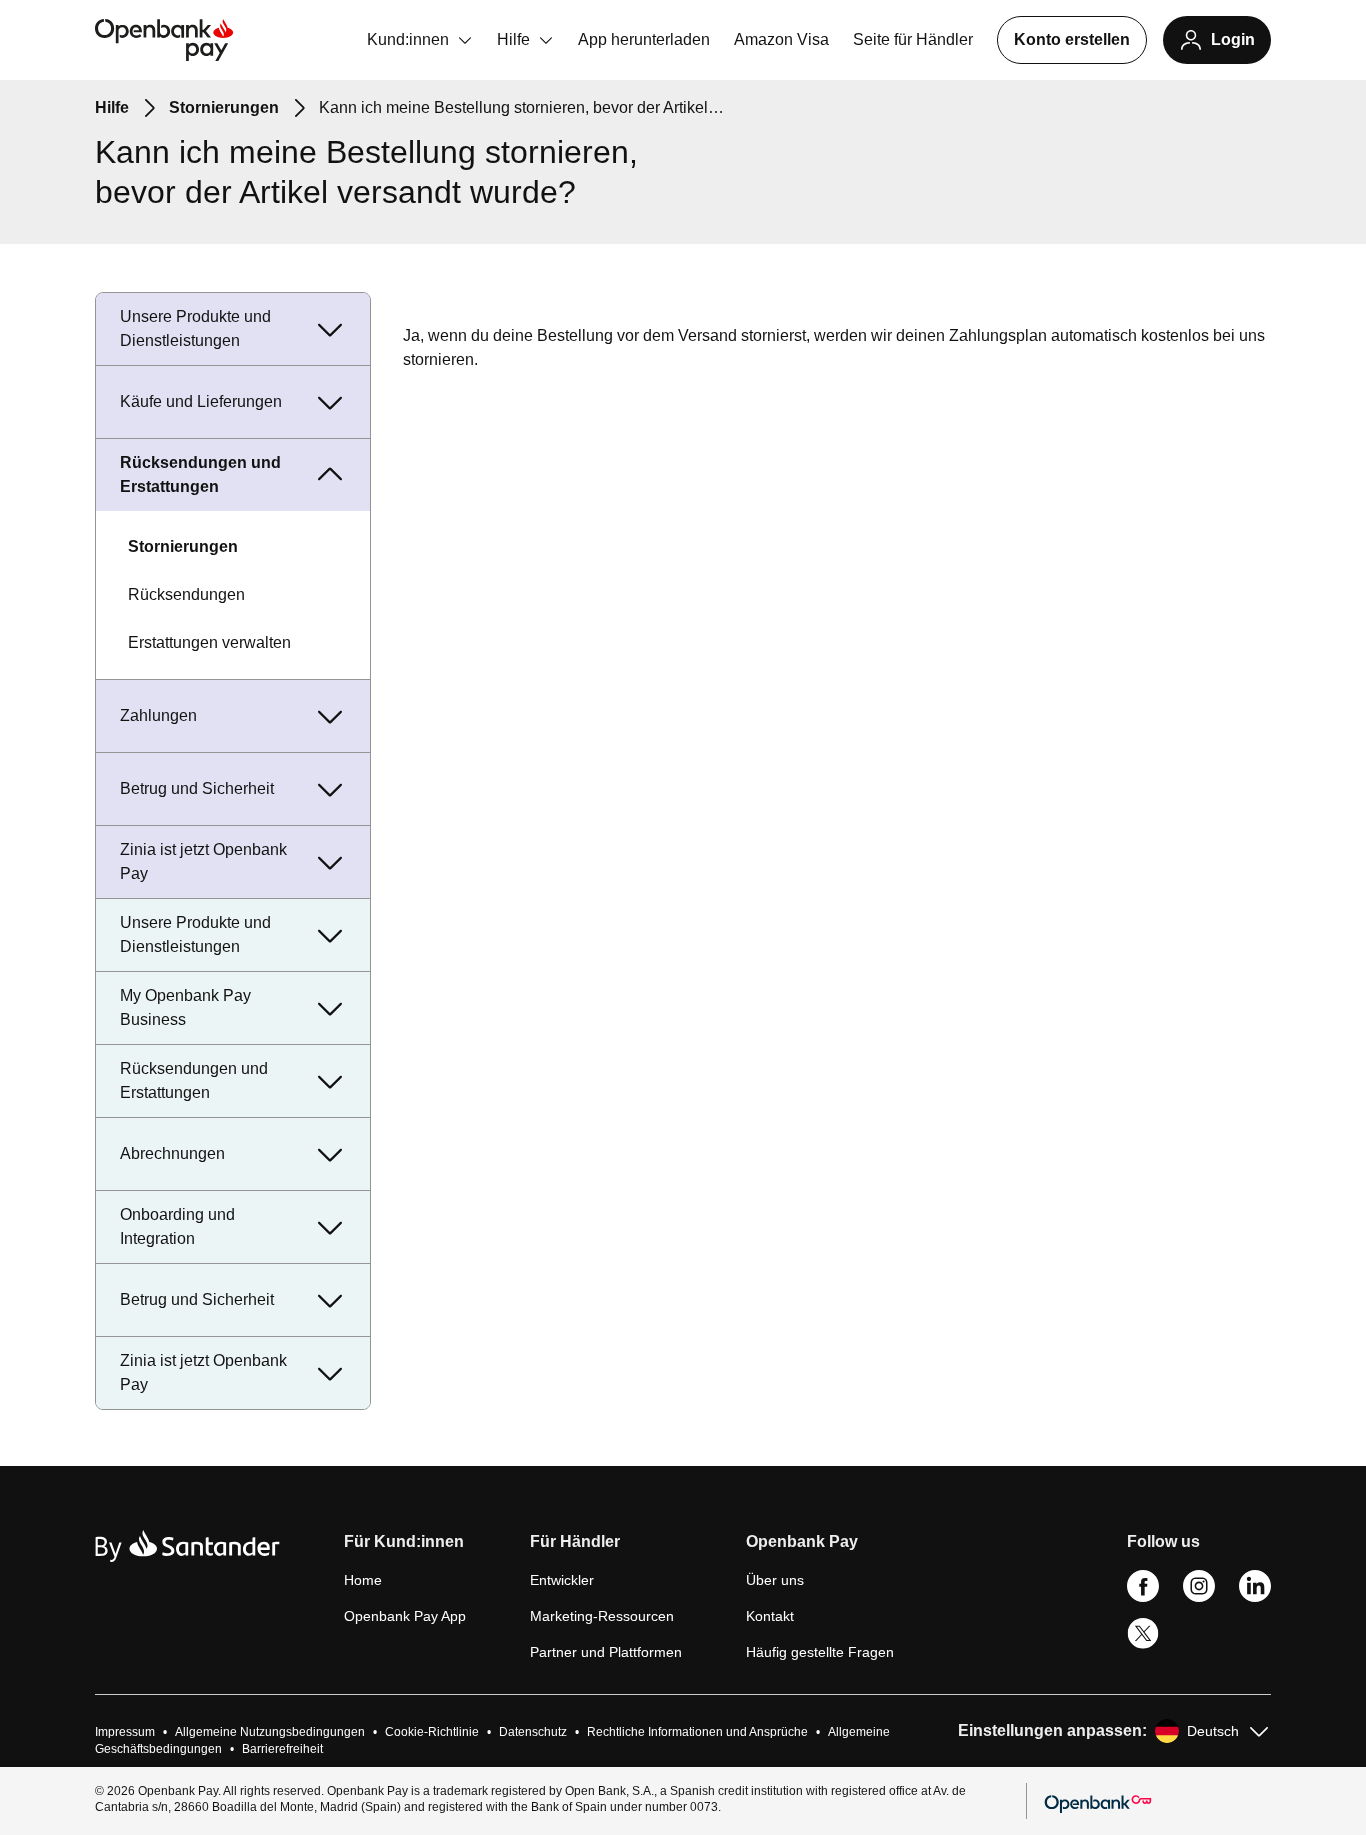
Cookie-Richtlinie (432, 1732)
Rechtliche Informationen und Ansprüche (697, 1732)
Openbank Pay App (405, 1616)
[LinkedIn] (1255, 1597)
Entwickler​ (562, 1580)
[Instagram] (1199, 1597)
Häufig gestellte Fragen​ (820, 1652)
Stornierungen (183, 546)
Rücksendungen (186, 594)
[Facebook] (1143, 1597)
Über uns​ (775, 1580)
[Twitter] (1143, 1645)
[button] (405, 1550)
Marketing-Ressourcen (602, 1616)
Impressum (125, 1732)
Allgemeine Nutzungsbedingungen (270, 1732)
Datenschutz (533, 1732)
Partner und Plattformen (606, 1652)
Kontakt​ (770, 1616)
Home (363, 1580)
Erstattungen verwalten (209, 642)
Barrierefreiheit (282, 1749)
